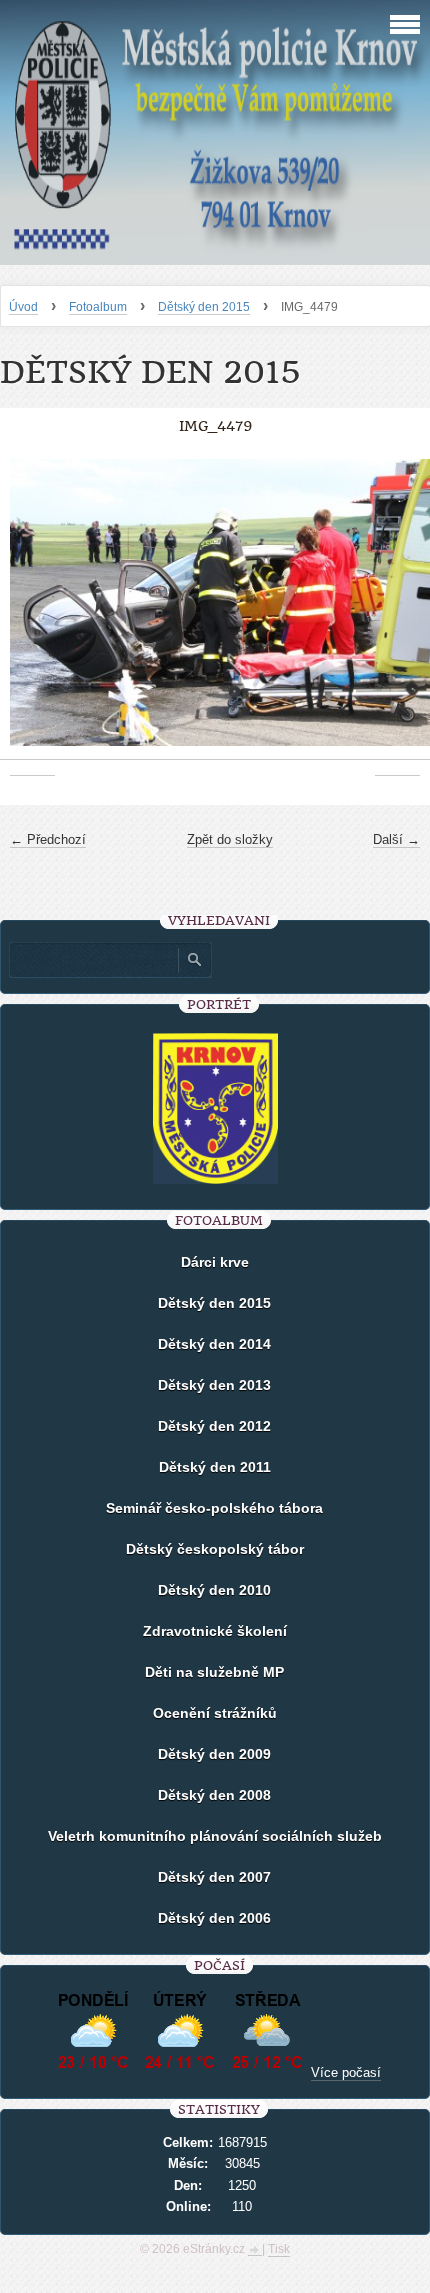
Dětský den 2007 (214, 1877)
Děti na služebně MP (214, 1672)
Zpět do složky (230, 839)
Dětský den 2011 (215, 1467)
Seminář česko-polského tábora (214, 1508)
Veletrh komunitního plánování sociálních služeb (215, 1836)
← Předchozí (48, 839)
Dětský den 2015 (204, 307)
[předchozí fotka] (32, 612)
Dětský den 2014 (214, 1344)
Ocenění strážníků (215, 1713)
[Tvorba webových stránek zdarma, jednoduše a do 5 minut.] (255, 2251)
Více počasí (346, 2072)
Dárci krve (215, 1262)
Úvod (23, 307)
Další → (396, 839)
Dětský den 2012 (214, 1426)
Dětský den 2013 (214, 1385)
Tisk (279, 2249)
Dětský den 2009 (214, 1754)
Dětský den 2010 (214, 1590)
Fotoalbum (98, 307)
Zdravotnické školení (215, 1631)
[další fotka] (397, 612)
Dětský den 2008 (214, 1795)
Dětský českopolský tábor (215, 1549)
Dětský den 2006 (214, 1918)
